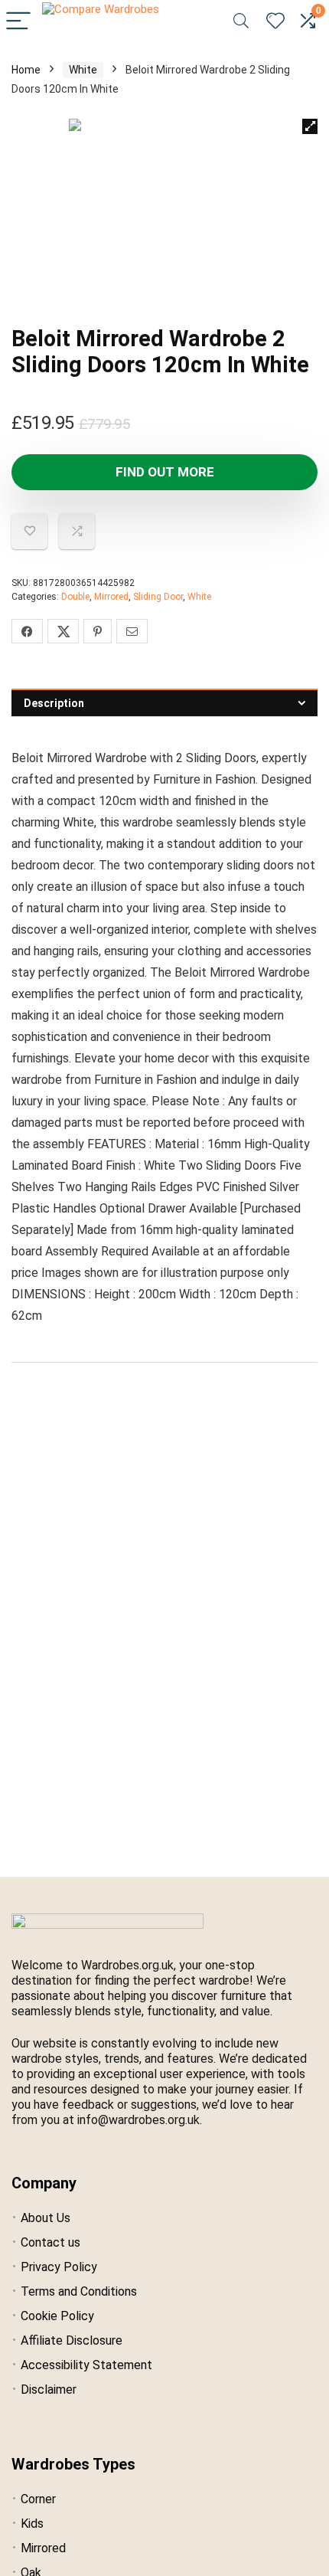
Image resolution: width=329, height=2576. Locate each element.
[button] (310, 126)
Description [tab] (54, 703)
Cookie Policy (57, 2316)
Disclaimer (49, 2389)
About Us (46, 2218)
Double (75, 597)
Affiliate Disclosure (72, 2340)
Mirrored (111, 597)
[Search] (241, 22)
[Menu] (18, 22)
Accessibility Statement (86, 2365)
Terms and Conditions (79, 2291)
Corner (38, 2499)
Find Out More (165, 472)
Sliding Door (158, 597)
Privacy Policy (59, 2267)
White (83, 70)
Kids (32, 2524)
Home (26, 70)
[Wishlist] (275, 21)
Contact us (50, 2242)
